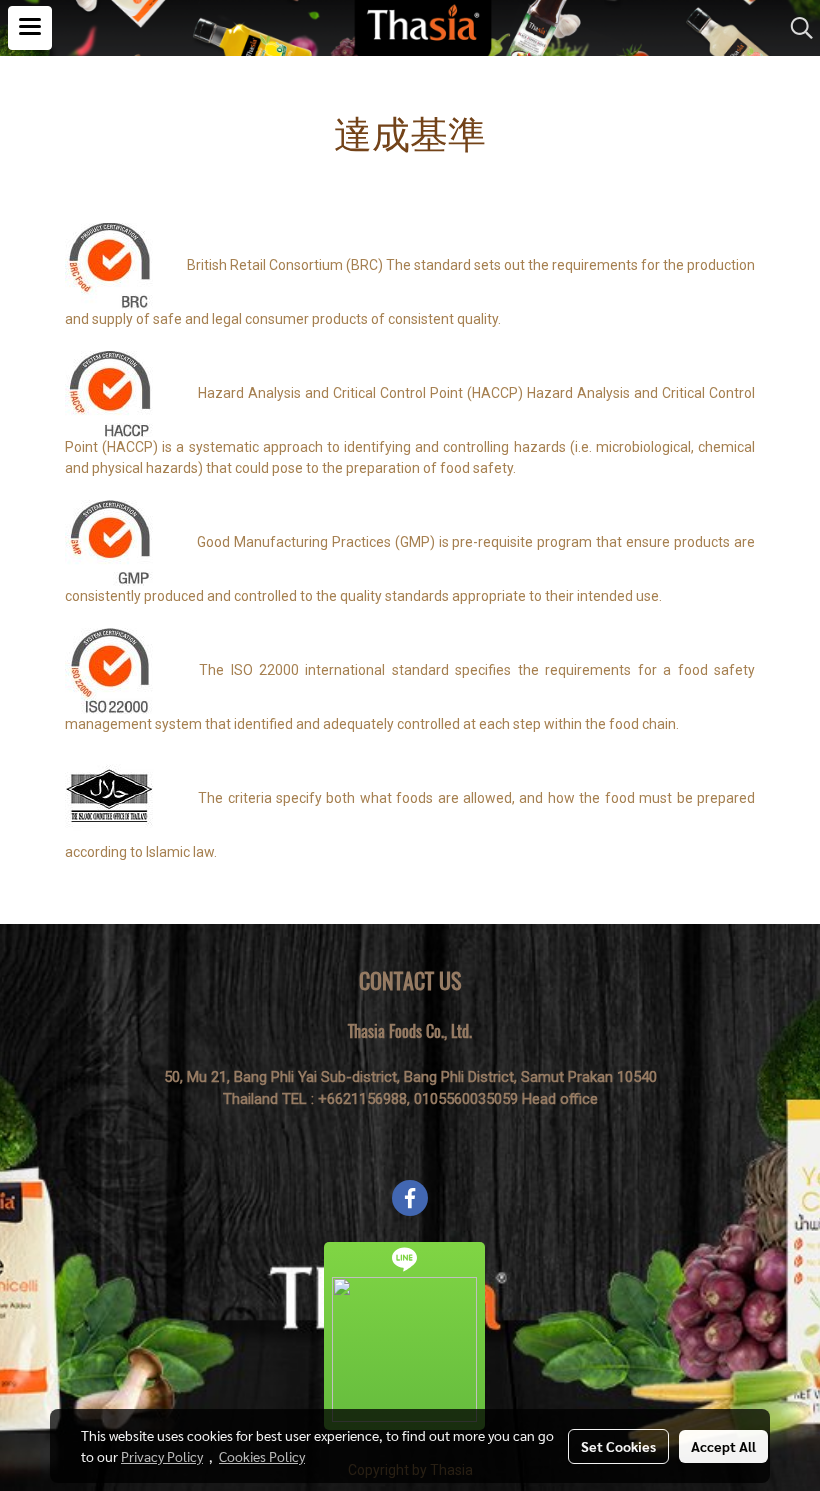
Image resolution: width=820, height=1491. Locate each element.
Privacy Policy (162, 1456)
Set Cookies (618, 1446)
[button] (795, 28)
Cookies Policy (262, 1456)
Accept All (723, 1446)
